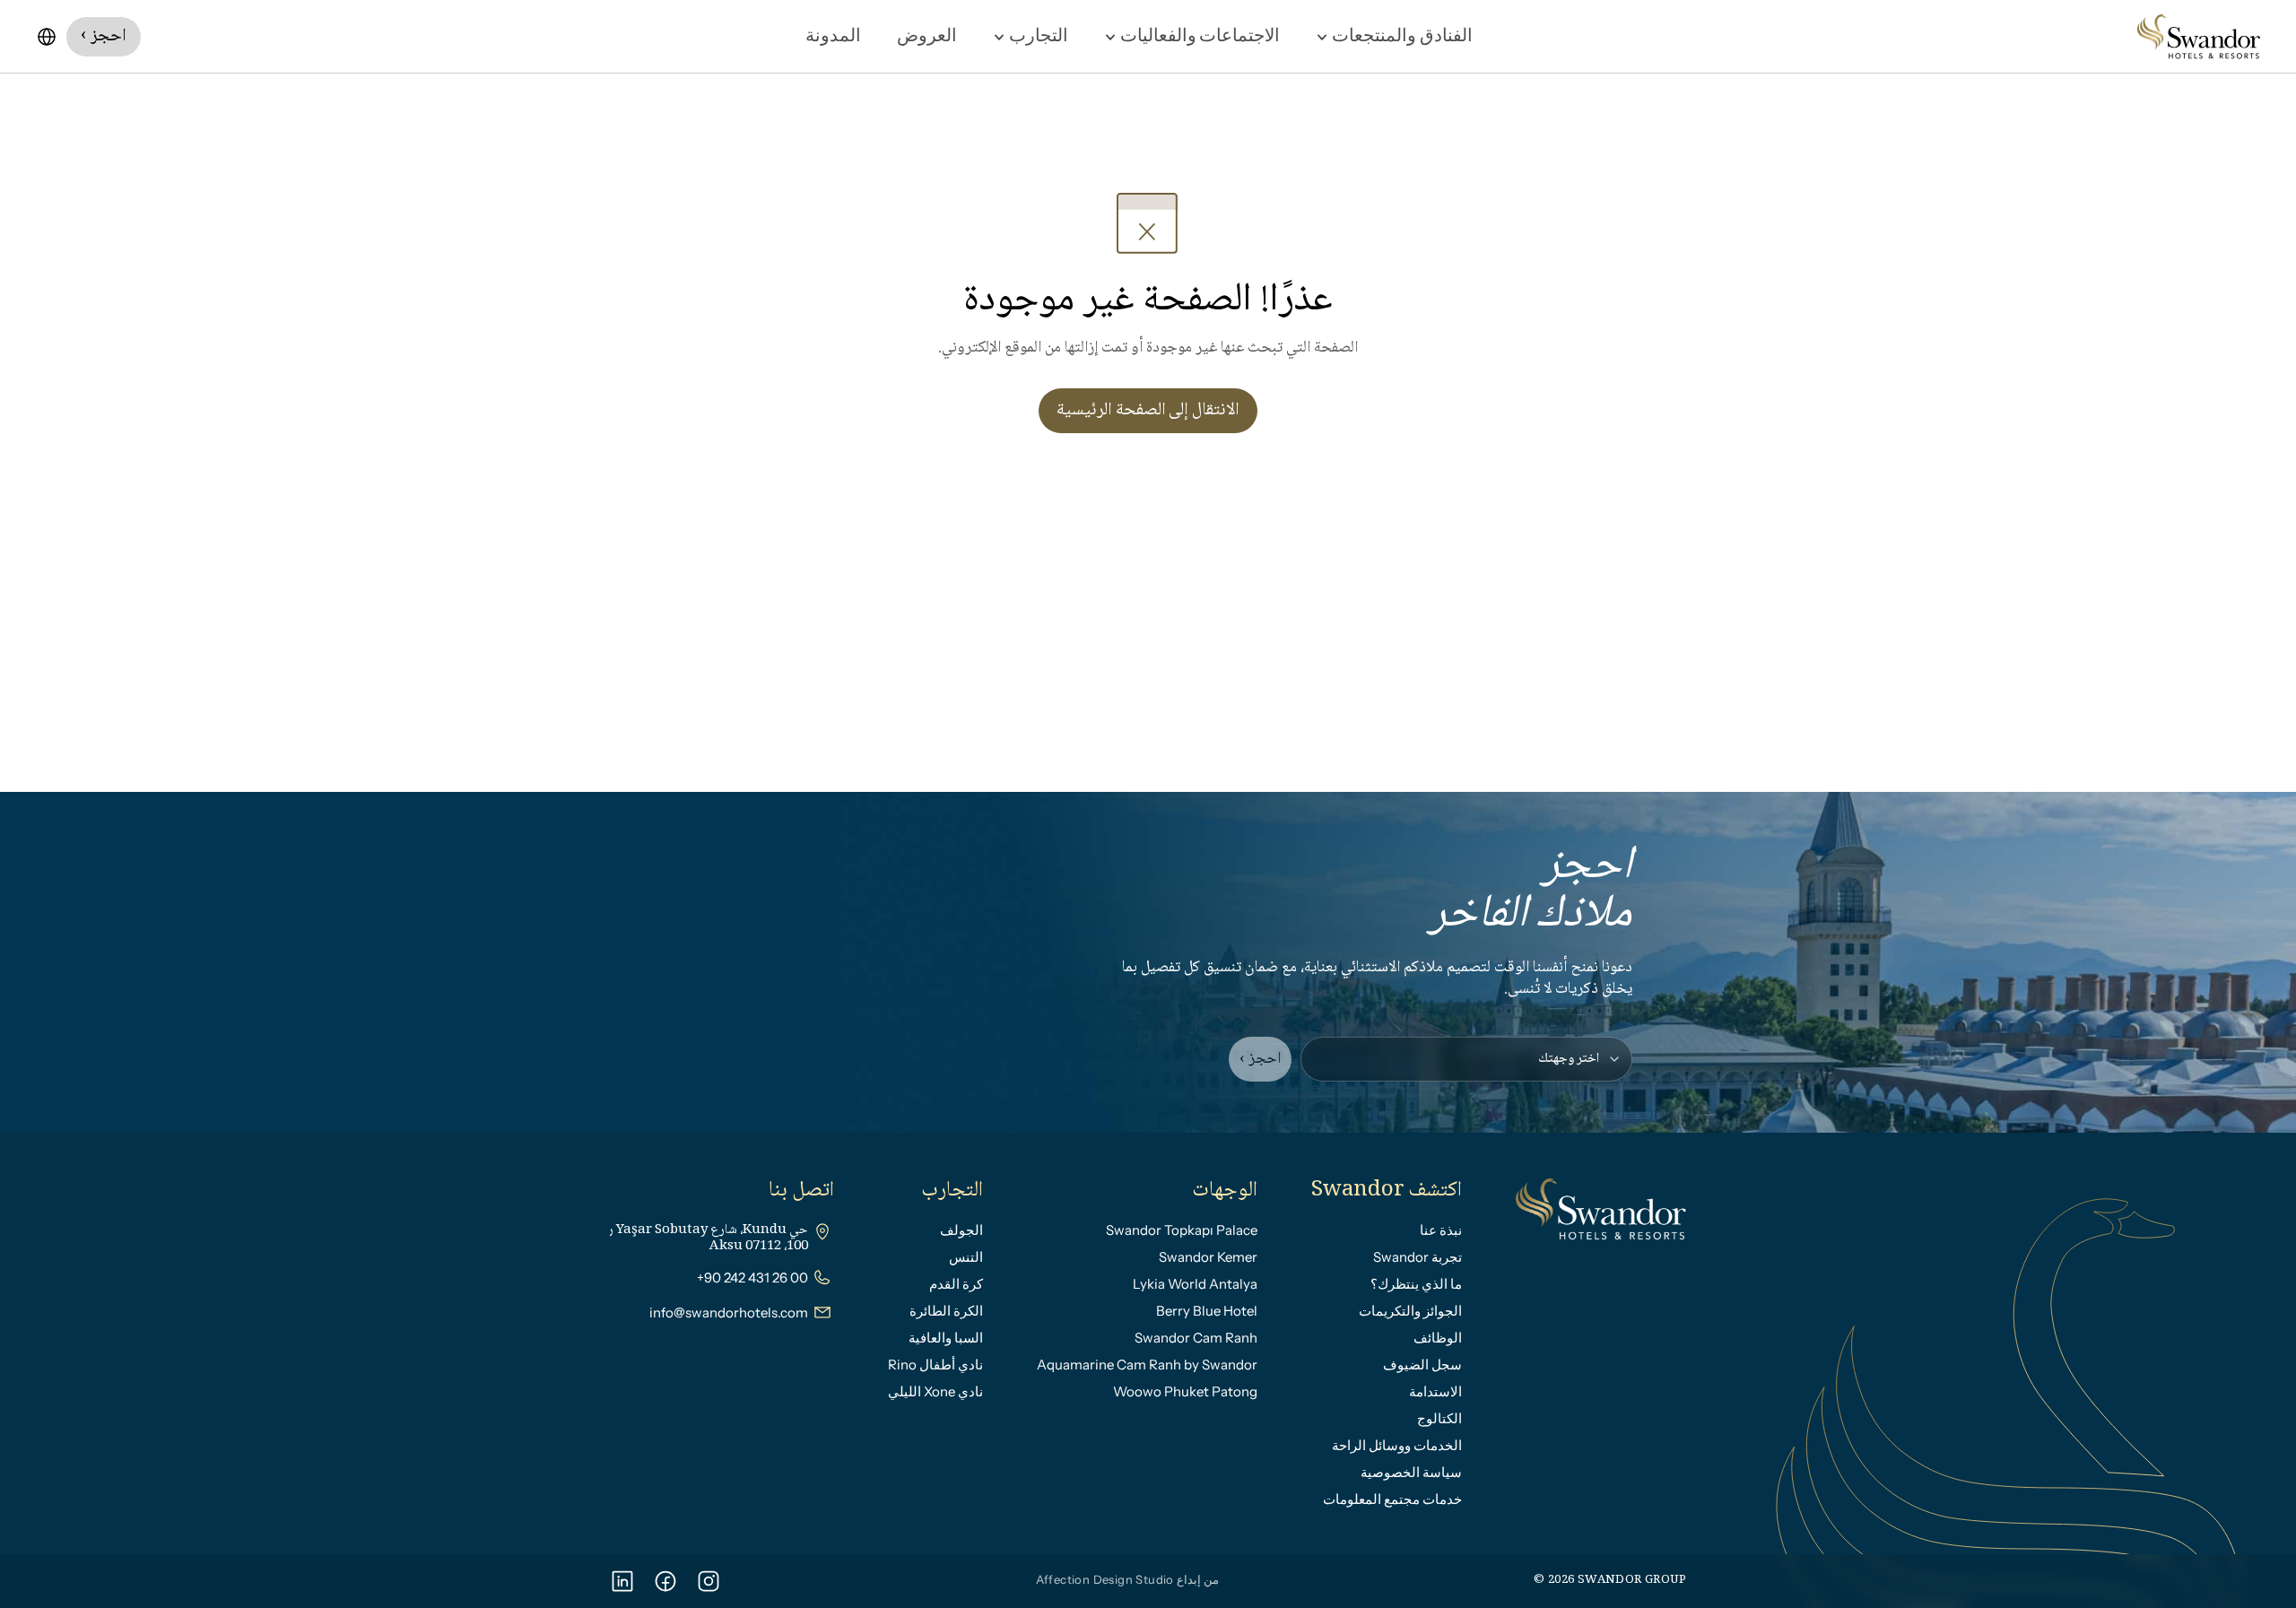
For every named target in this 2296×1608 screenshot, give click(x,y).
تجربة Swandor (1418, 1257)
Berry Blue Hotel (1207, 1311)
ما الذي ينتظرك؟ (1416, 1284)
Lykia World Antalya (1195, 1284)
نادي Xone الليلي (935, 1391)
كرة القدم (956, 1284)
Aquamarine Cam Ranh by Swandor (1147, 1365)
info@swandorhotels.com (729, 1312)
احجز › (1260, 1059)
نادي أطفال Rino (935, 1365)
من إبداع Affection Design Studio (1128, 1579)
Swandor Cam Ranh (1196, 1338)
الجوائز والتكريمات (1410, 1311)
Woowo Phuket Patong (1185, 1391)
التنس (966, 1257)
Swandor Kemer (1208, 1257)
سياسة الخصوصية (1411, 1472)
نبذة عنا (1441, 1230)
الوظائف (1438, 1338)
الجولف (961, 1230)
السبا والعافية (946, 1338)
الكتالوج (1439, 1418)
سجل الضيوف (1422, 1365)
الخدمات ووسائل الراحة (1397, 1445)
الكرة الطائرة (946, 1311)
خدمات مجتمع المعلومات (1392, 1499)
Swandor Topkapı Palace (1182, 1230)
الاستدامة (1435, 1391)
